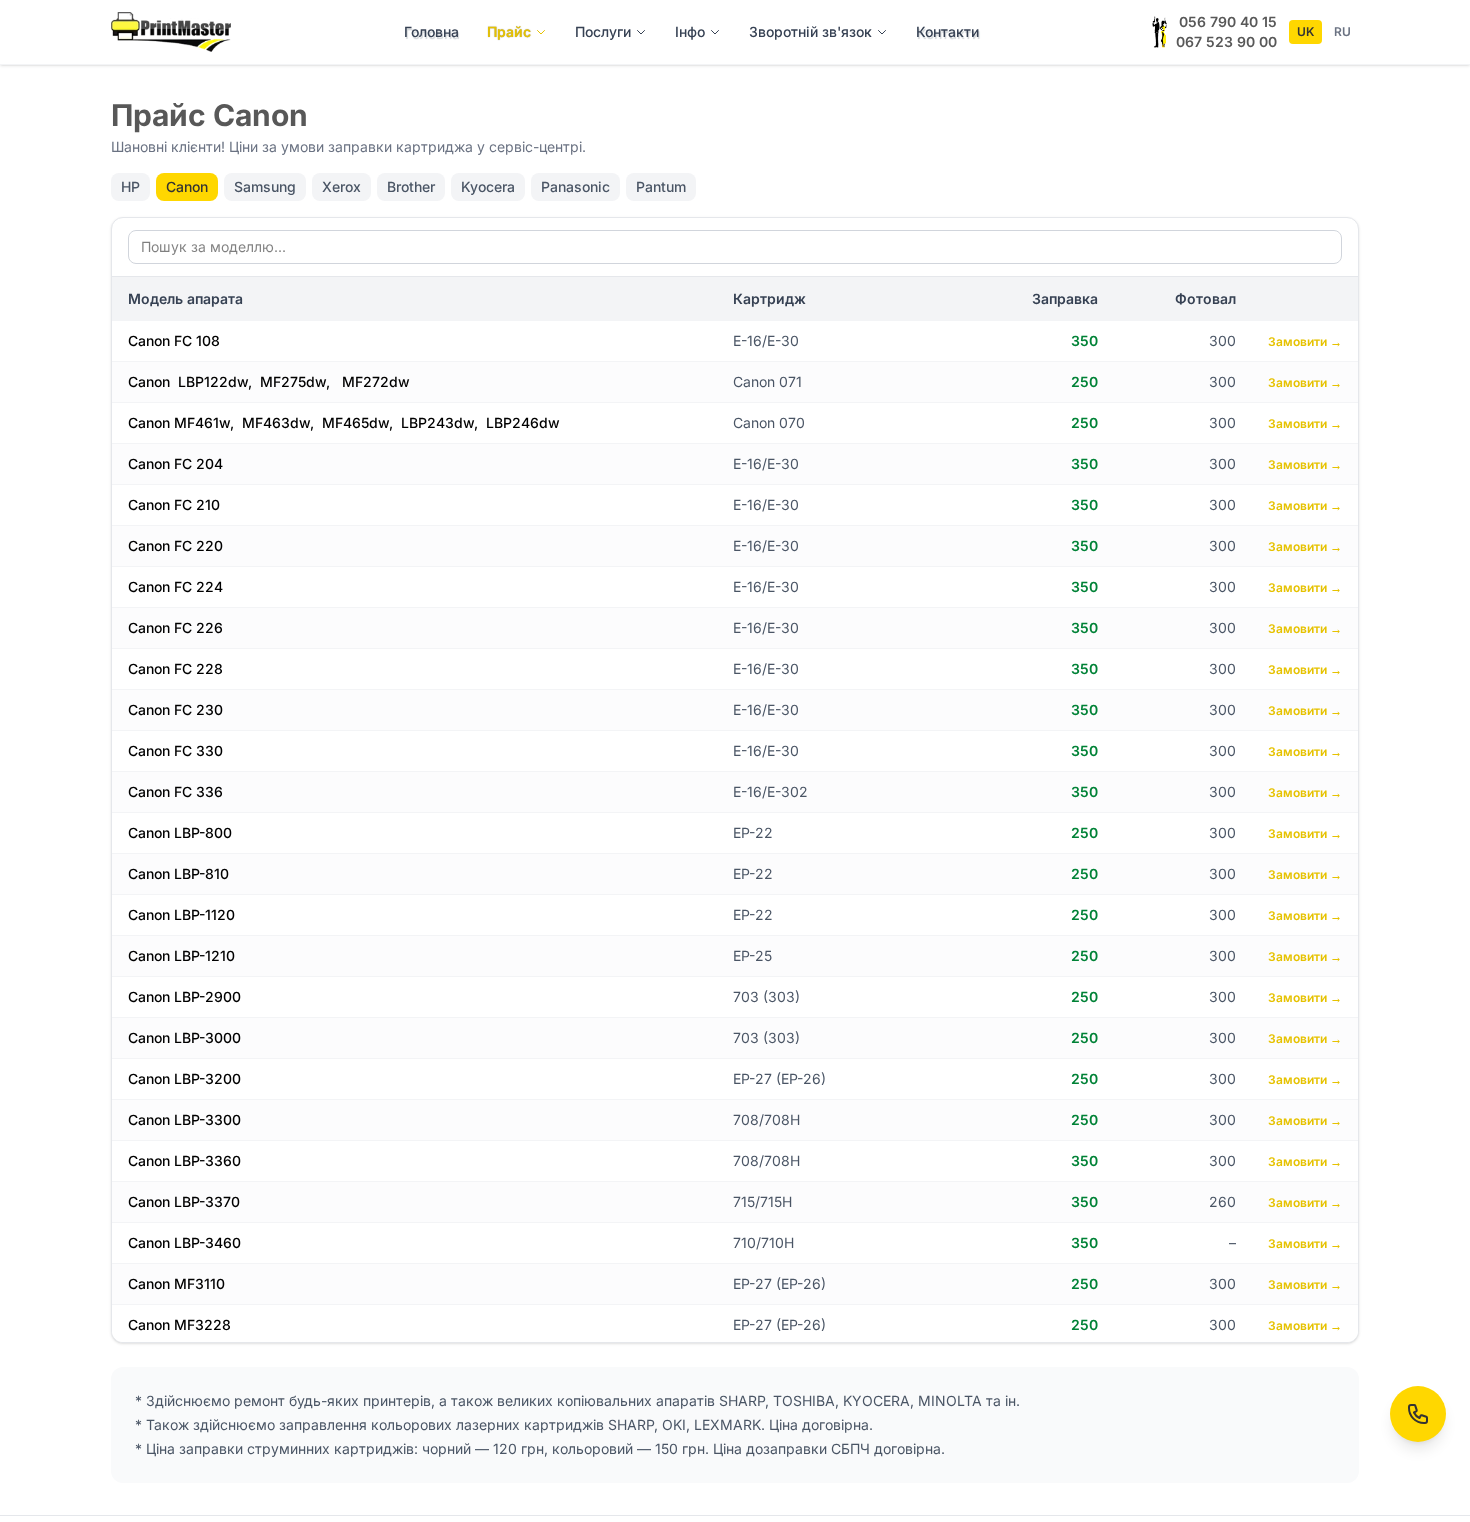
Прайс (509, 31)
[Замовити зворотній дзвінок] (1418, 1414)
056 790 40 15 (1228, 21)
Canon (187, 186)
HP (130, 186)
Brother (411, 186)
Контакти (947, 31)
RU (1342, 31)
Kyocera (488, 186)
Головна (431, 31)
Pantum (661, 186)
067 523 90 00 (1226, 41)
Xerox (341, 186)
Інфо (690, 31)
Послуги (603, 31)
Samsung (265, 186)
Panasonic (575, 186)
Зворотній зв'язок (810, 31)
